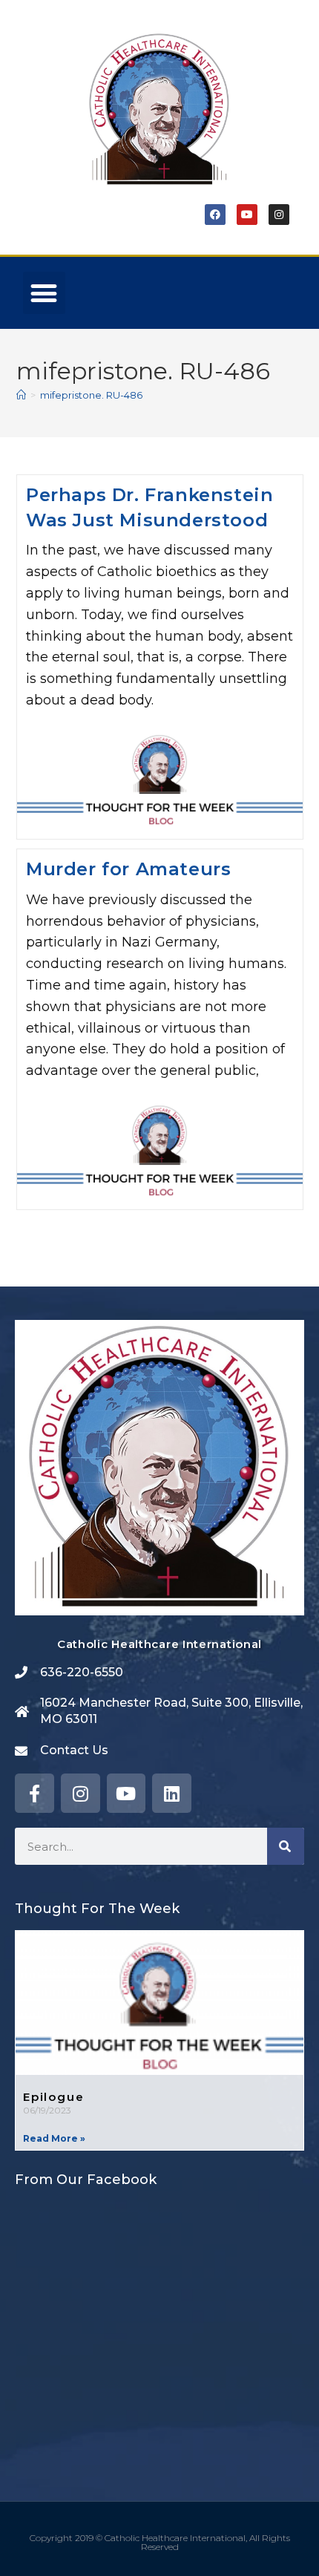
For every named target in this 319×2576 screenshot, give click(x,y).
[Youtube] (247, 215)
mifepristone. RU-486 (91, 395)
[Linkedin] (172, 1793)
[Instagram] (279, 215)
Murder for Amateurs (128, 869)
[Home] (21, 395)
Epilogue (53, 2097)
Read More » (54, 2138)
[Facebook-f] (34, 1793)
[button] (44, 293)
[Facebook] (215, 215)
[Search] (286, 1846)
